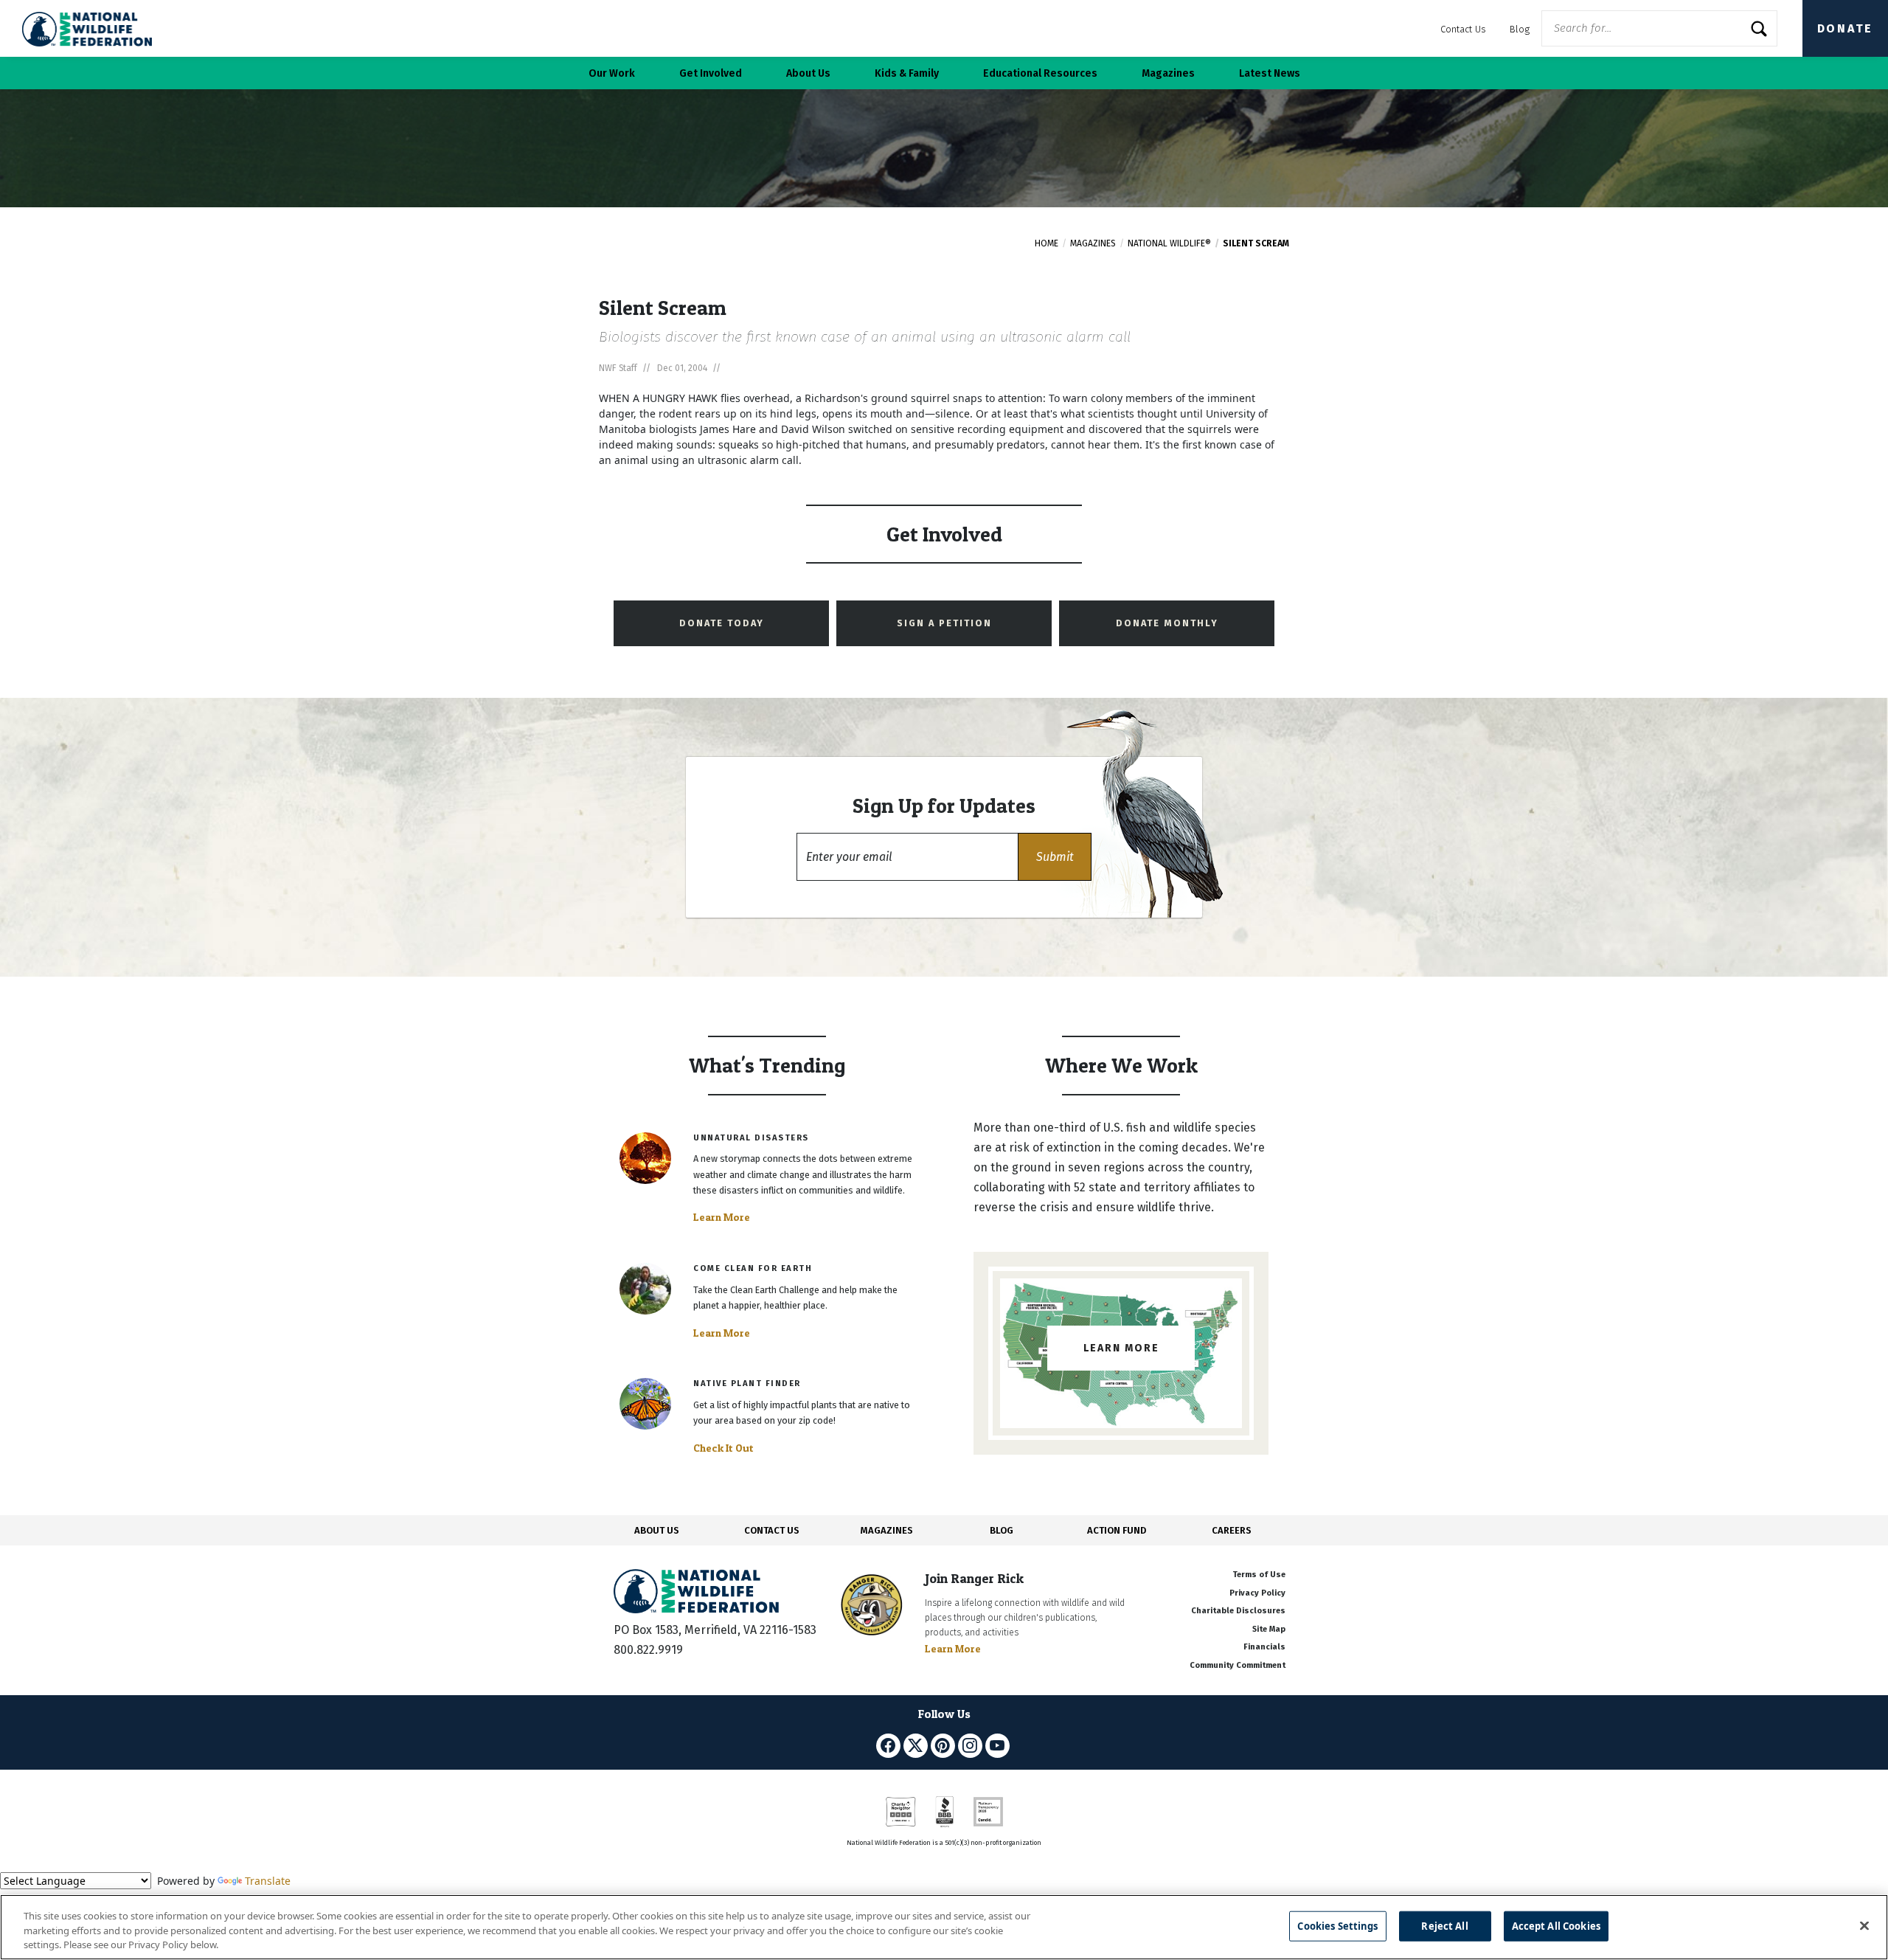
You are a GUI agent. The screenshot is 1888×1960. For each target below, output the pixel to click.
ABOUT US (657, 1530)
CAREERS (1232, 1530)
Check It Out (723, 1448)
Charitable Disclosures (1238, 1611)
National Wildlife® (1169, 243)
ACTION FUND (1117, 1530)
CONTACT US (772, 1530)
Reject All (1444, 1925)
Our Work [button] (612, 73)
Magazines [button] (1168, 73)
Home (1047, 243)
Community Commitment (1238, 1665)
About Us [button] (808, 73)
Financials (1264, 1647)
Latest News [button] (1270, 73)
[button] (1055, 857)
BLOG (1002, 1530)
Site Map (1269, 1629)
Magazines (1093, 243)
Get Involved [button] (711, 73)
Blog (1520, 29)
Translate (268, 1881)
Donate (1845, 28)
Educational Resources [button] (1040, 73)
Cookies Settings (1337, 1925)
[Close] (1864, 1925)
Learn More (722, 1217)
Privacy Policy (1257, 1593)
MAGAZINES (887, 1530)
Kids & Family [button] (907, 73)
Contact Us (1463, 29)
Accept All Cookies (1556, 1925)
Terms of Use (1259, 1575)
